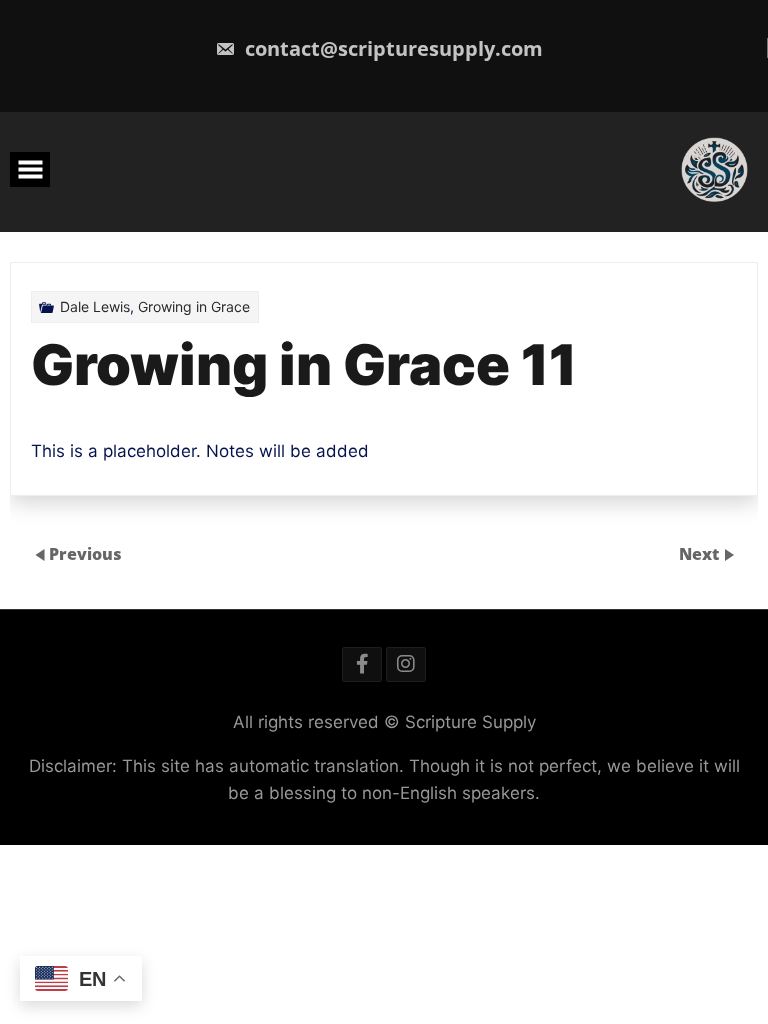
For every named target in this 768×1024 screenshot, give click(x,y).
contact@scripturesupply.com (391, 48)
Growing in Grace (194, 306)
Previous (85, 554)
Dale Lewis (95, 306)
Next (701, 554)
